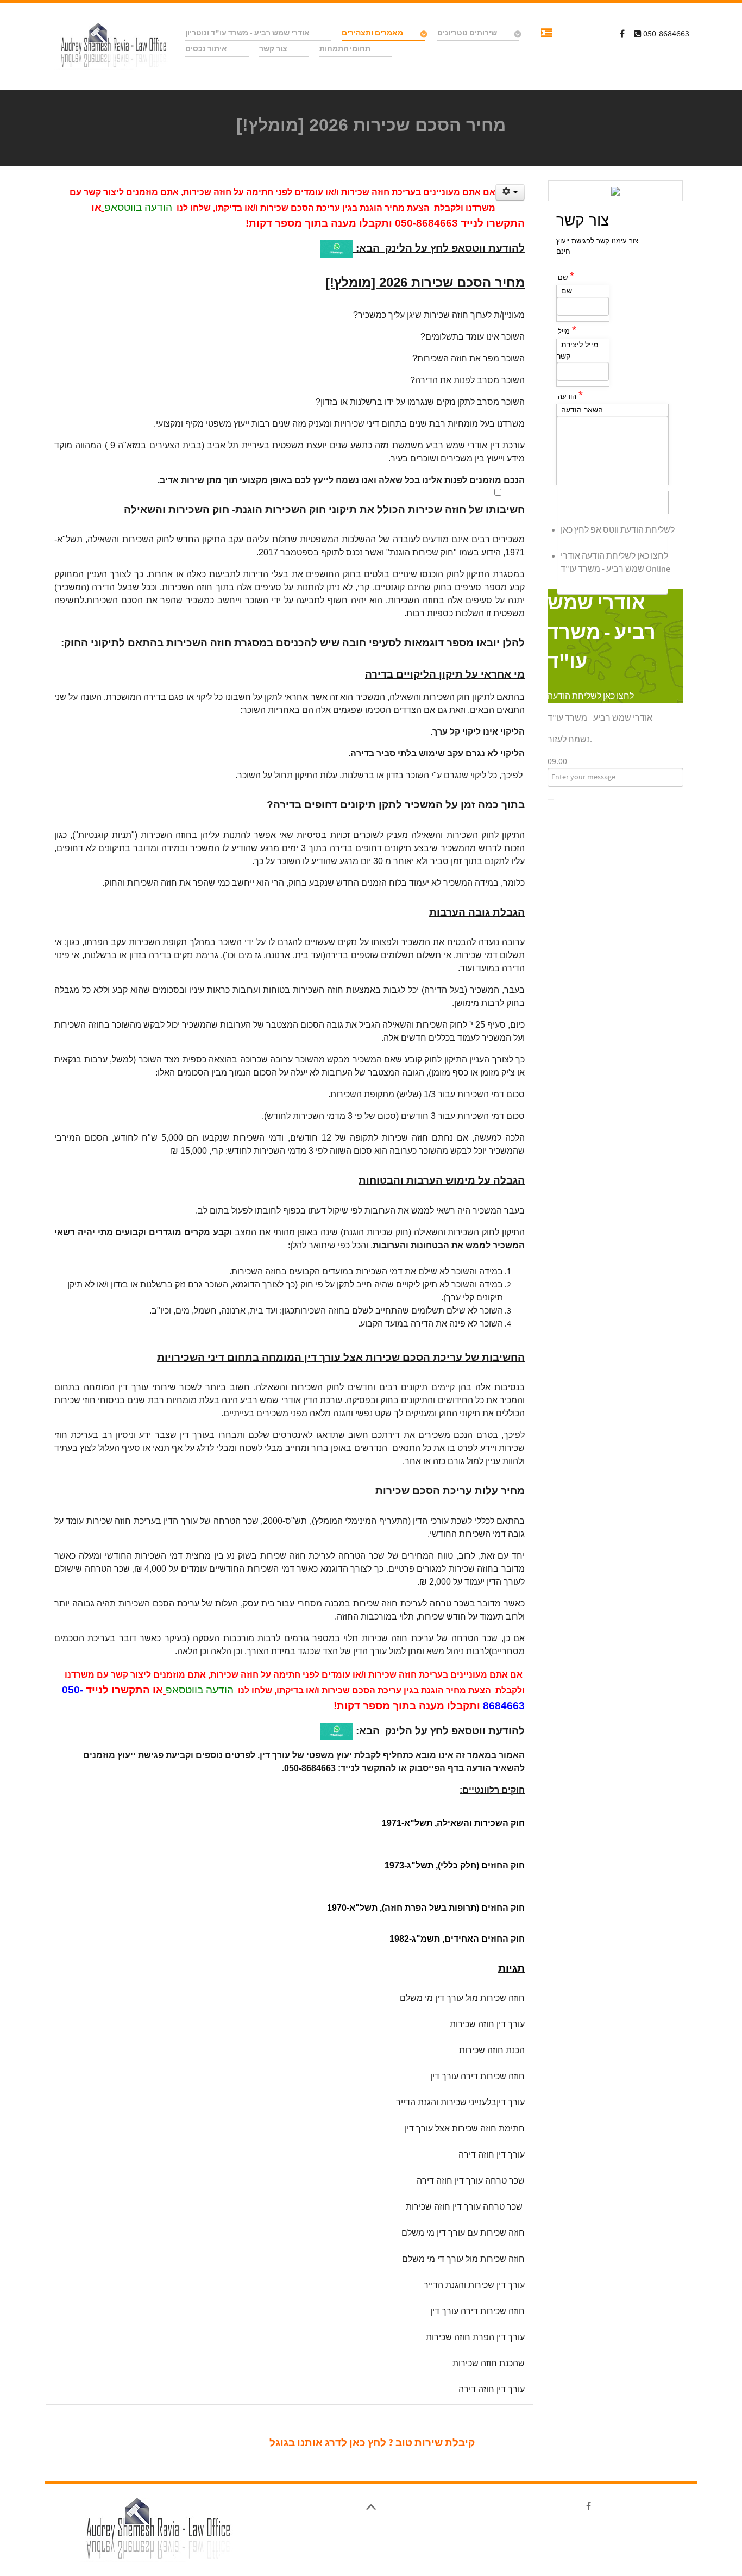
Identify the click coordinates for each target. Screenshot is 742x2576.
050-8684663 (426, 223)
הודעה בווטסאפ (138, 207)
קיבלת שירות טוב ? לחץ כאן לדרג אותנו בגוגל (372, 2443)
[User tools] (510, 192)
